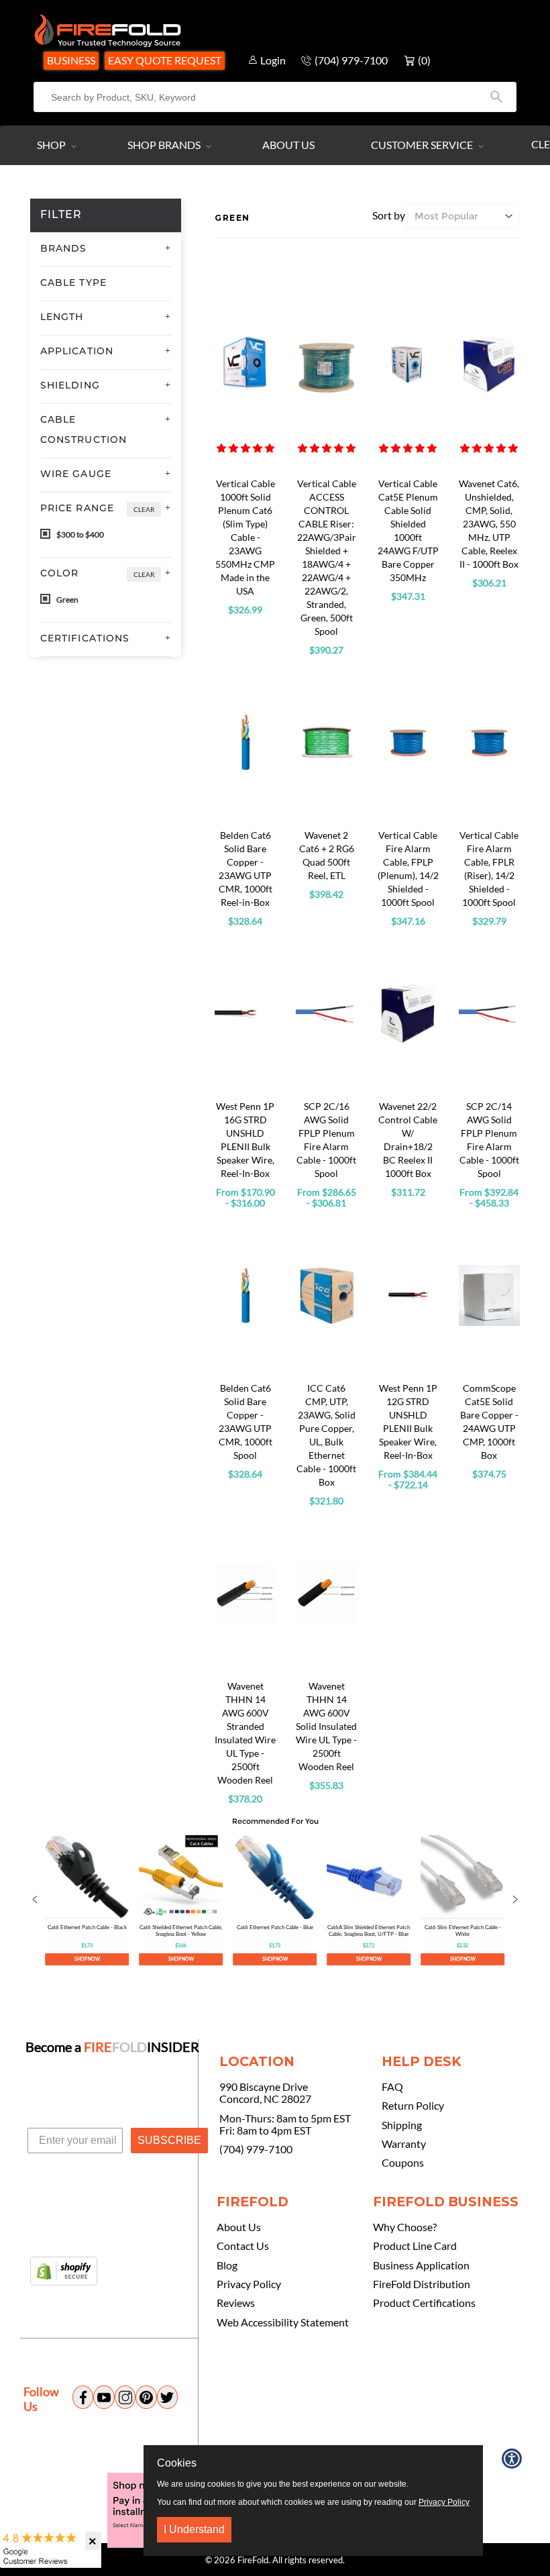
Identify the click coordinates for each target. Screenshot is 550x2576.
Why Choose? (405, 2227)
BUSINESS (71, 60)
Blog (227, 2265)
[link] (87, 1900)
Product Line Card (415, 2246)
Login (273, 60)
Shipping (402, 2125)
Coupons (403, 2163)
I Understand (194, 2529)
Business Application (421, 2265)
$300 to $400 (79, 534)
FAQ (392, 2087)
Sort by (389, 215)
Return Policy (413, 2106)
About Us (288, 145)
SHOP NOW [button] (87, 1959)
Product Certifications (424, 2303)
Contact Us (243, 2246)
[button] (245, 448)
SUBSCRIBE (169, 2140)
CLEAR (144, 509)
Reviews (236, 2303)
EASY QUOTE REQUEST (165, 60)
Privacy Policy (249, 2284)
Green (67, 600)
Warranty (404, 2144)
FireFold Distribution (422, 2284)
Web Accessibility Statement (283, 2322)
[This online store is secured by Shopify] (64, 2272)
